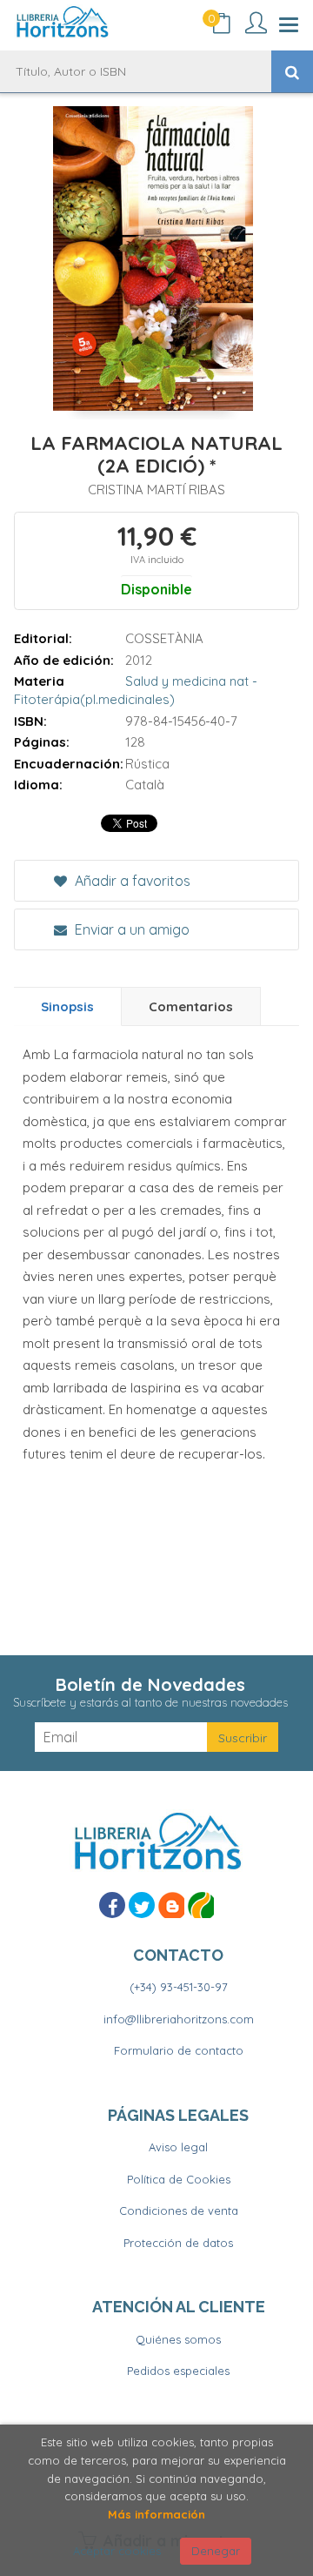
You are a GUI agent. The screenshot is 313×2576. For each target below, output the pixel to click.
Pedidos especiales (178, 2371)
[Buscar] (292, 71)
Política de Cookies (179, 2179)
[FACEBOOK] (112, 1905)
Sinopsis (67, 1006)
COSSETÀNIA (164, 638)
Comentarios (191, 1006)
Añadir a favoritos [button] (131, 881)
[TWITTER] (142, 1905)
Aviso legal (178, 2147)
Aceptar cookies (117, 2551)
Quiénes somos (178, 2339)
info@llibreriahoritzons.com (179, 2019)
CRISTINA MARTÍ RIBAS (156, 490)
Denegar (216, 2551)
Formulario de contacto (179, 2050)
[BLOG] (171, 1905)
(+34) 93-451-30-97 (179, 1987)
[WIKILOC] (201, 1905)
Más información (156, 2514)
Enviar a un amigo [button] (130, 929)
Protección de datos (178, 2243)
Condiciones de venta (179, 2210)
